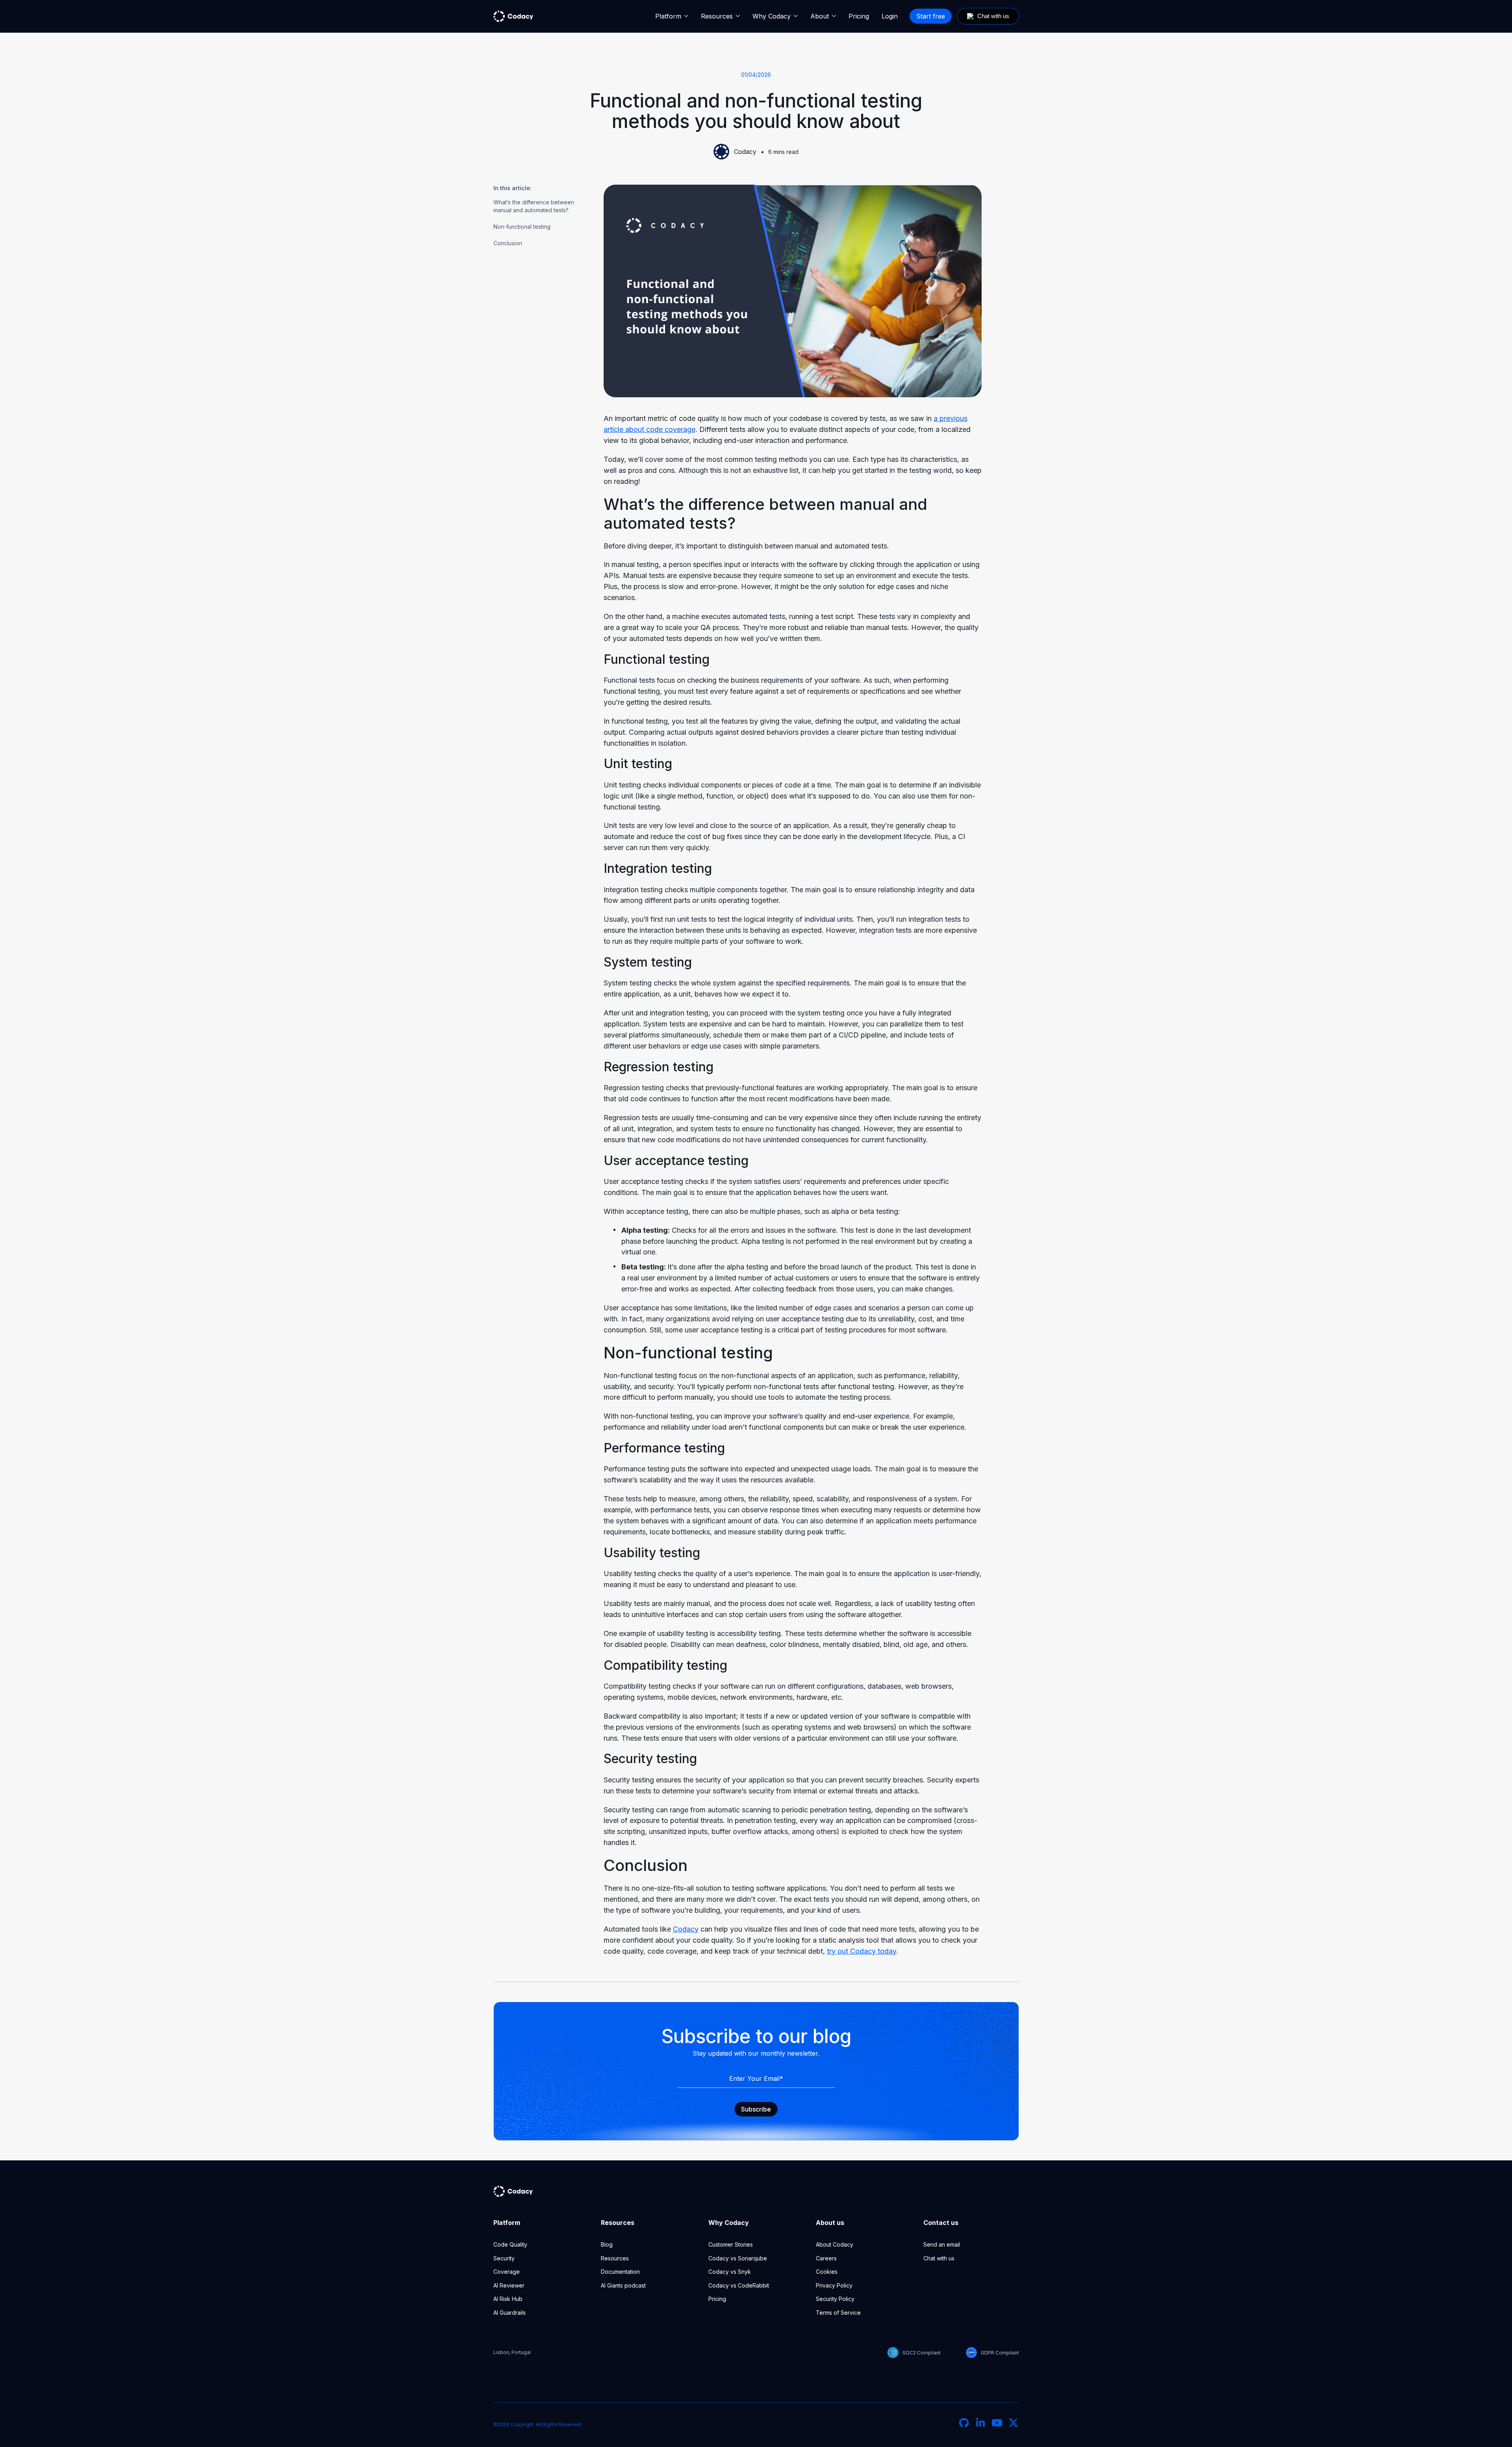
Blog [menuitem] (607, 2244)
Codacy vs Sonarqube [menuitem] (738, 2258)
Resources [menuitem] (717, 16)
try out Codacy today (862, 1951)
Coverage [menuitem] (507, 2272)
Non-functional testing (522, 227)
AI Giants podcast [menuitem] (623, 2285)
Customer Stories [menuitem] (731, 2244)
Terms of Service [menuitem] (838, 2313)
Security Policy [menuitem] (835, 2299)
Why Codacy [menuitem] (772, 16)
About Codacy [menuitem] (835, 2244)
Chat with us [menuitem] (939, 2258)
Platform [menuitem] (668, 16)
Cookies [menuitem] (827, 2272)
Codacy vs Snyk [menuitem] (730, 2272)
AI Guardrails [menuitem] (510, 2313)
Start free (931, 16)
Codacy (745, 152)
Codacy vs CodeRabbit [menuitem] (739, 2285)
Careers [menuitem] (826, 2258)
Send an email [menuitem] (942, 2244)
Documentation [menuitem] (620, 2272)
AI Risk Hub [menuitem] (508, 2299)
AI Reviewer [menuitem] (509, 2285)
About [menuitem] (820, 16)
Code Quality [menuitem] (510, 2244)
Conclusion (508, 243)
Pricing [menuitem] (859, 16)
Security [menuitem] (504, 2258)
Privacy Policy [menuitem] (834, 2285)
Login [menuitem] (890, 16)
